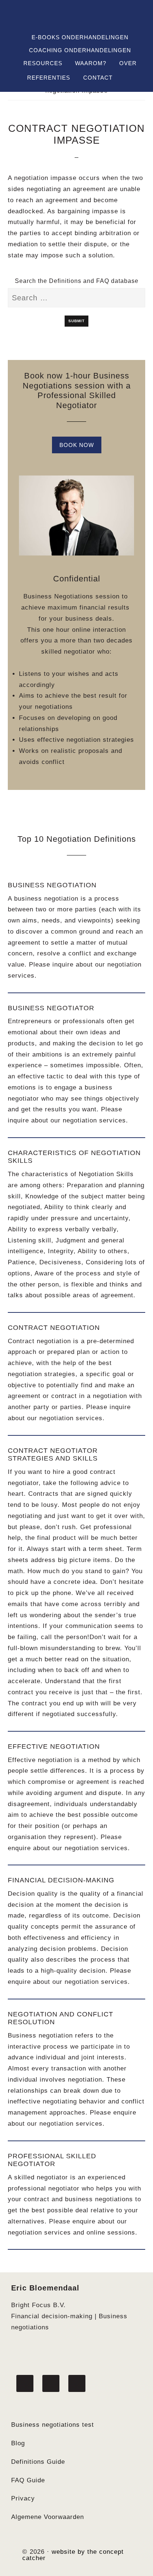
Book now (77, 445)
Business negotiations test (53, 2425)
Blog (18, 2443)
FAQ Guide (28, 2480)
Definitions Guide (38, 2462)
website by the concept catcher (73, 2555)
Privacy (23, 2498)
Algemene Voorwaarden (48, 2517)
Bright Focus (76, 18)
